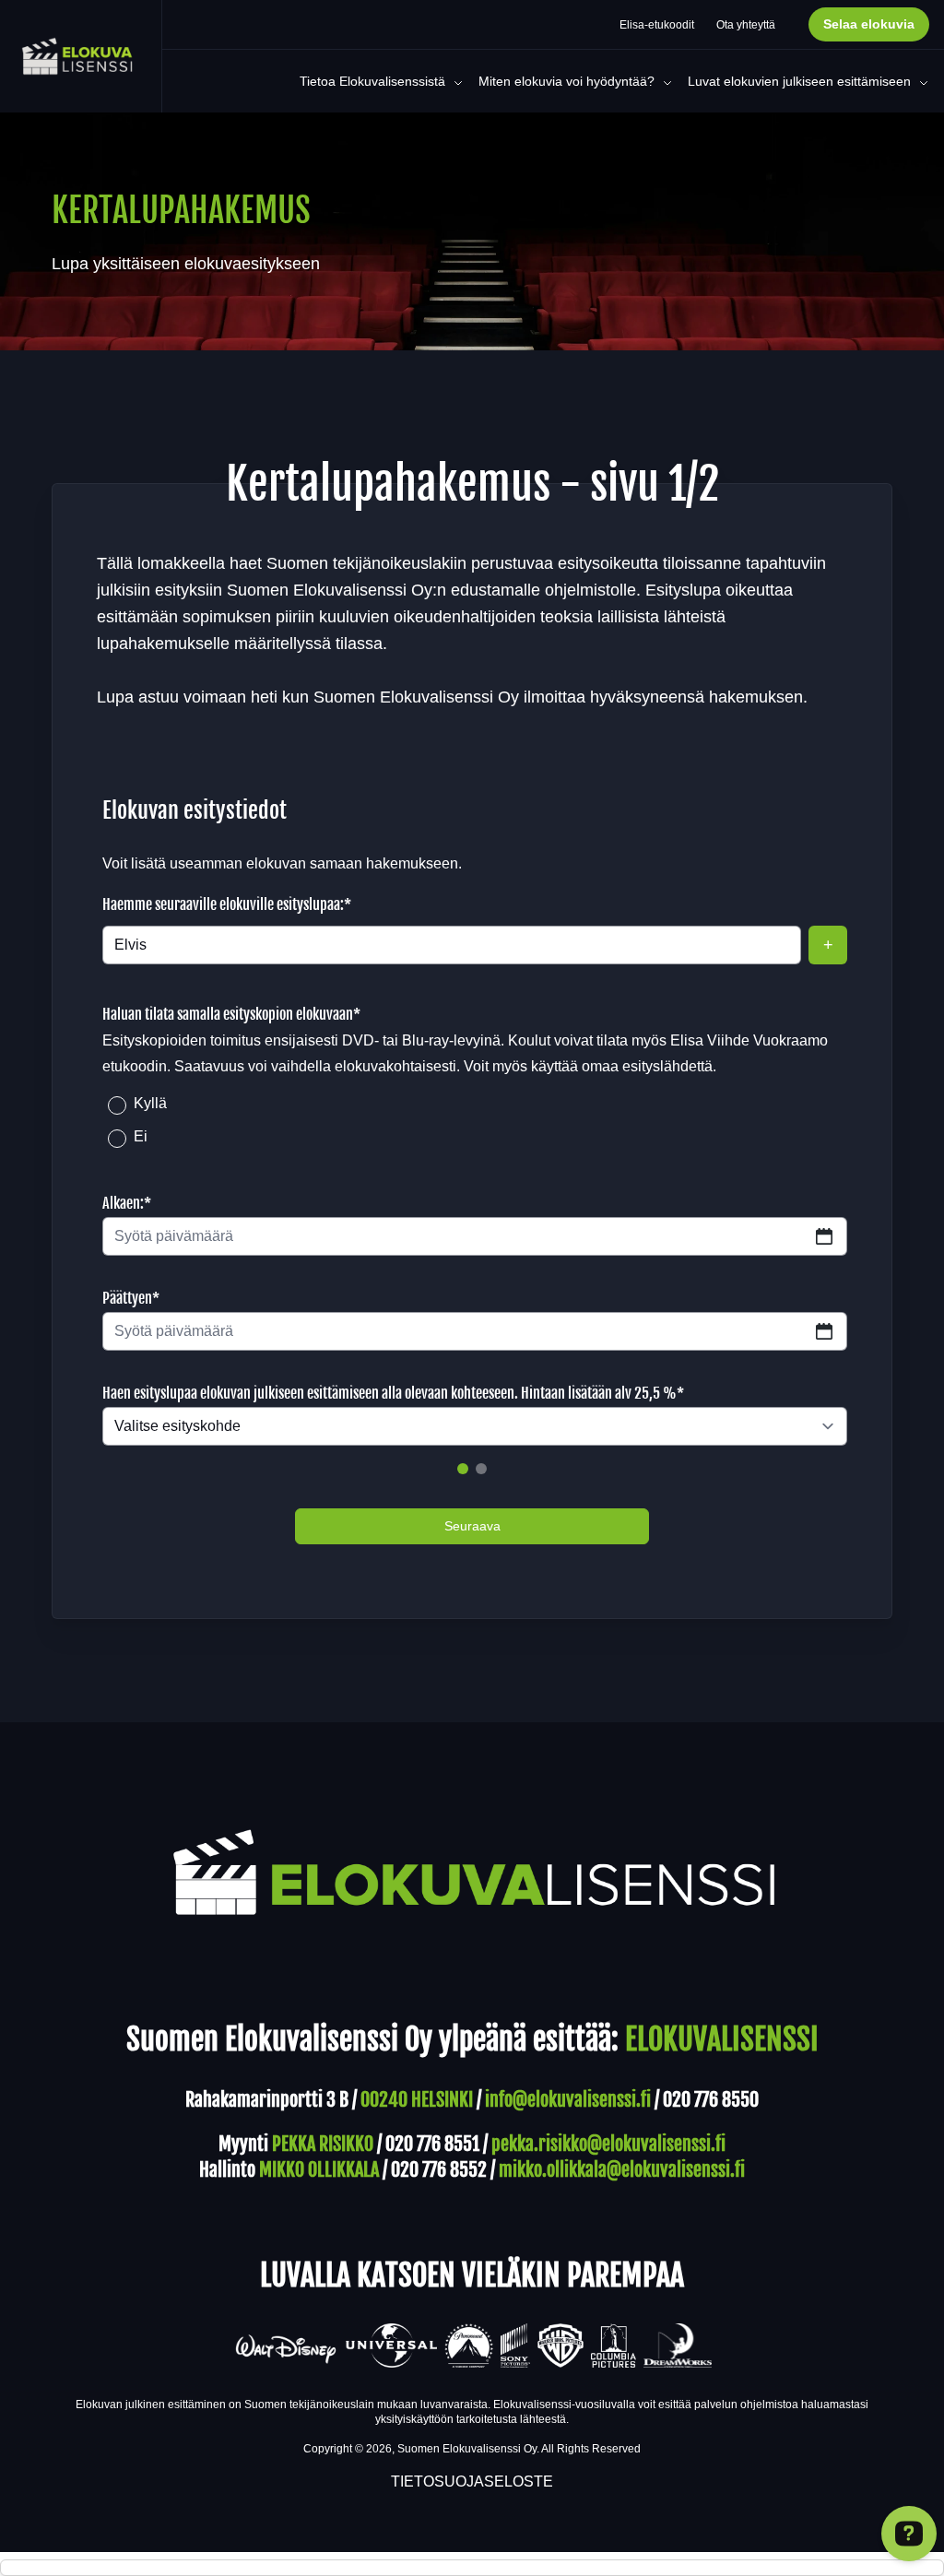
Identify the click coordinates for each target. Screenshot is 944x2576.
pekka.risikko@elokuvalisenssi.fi (608, 2144)
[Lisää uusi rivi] (828, 945)
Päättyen (131, 1298)
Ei (141, 1136)
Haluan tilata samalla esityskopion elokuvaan (231, 1014)
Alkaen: (127, 1203)
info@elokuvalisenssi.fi (568, 2100)
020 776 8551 (432, 2144)
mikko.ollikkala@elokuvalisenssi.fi (622, 2170)
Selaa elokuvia (869, 24)
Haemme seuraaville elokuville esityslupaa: (227, 904)
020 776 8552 (439, 2170)
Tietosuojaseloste (472, 2481)
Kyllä (150, 1103)
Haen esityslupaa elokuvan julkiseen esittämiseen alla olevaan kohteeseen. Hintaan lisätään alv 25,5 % (393, 1393)
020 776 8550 (711, 2100)
